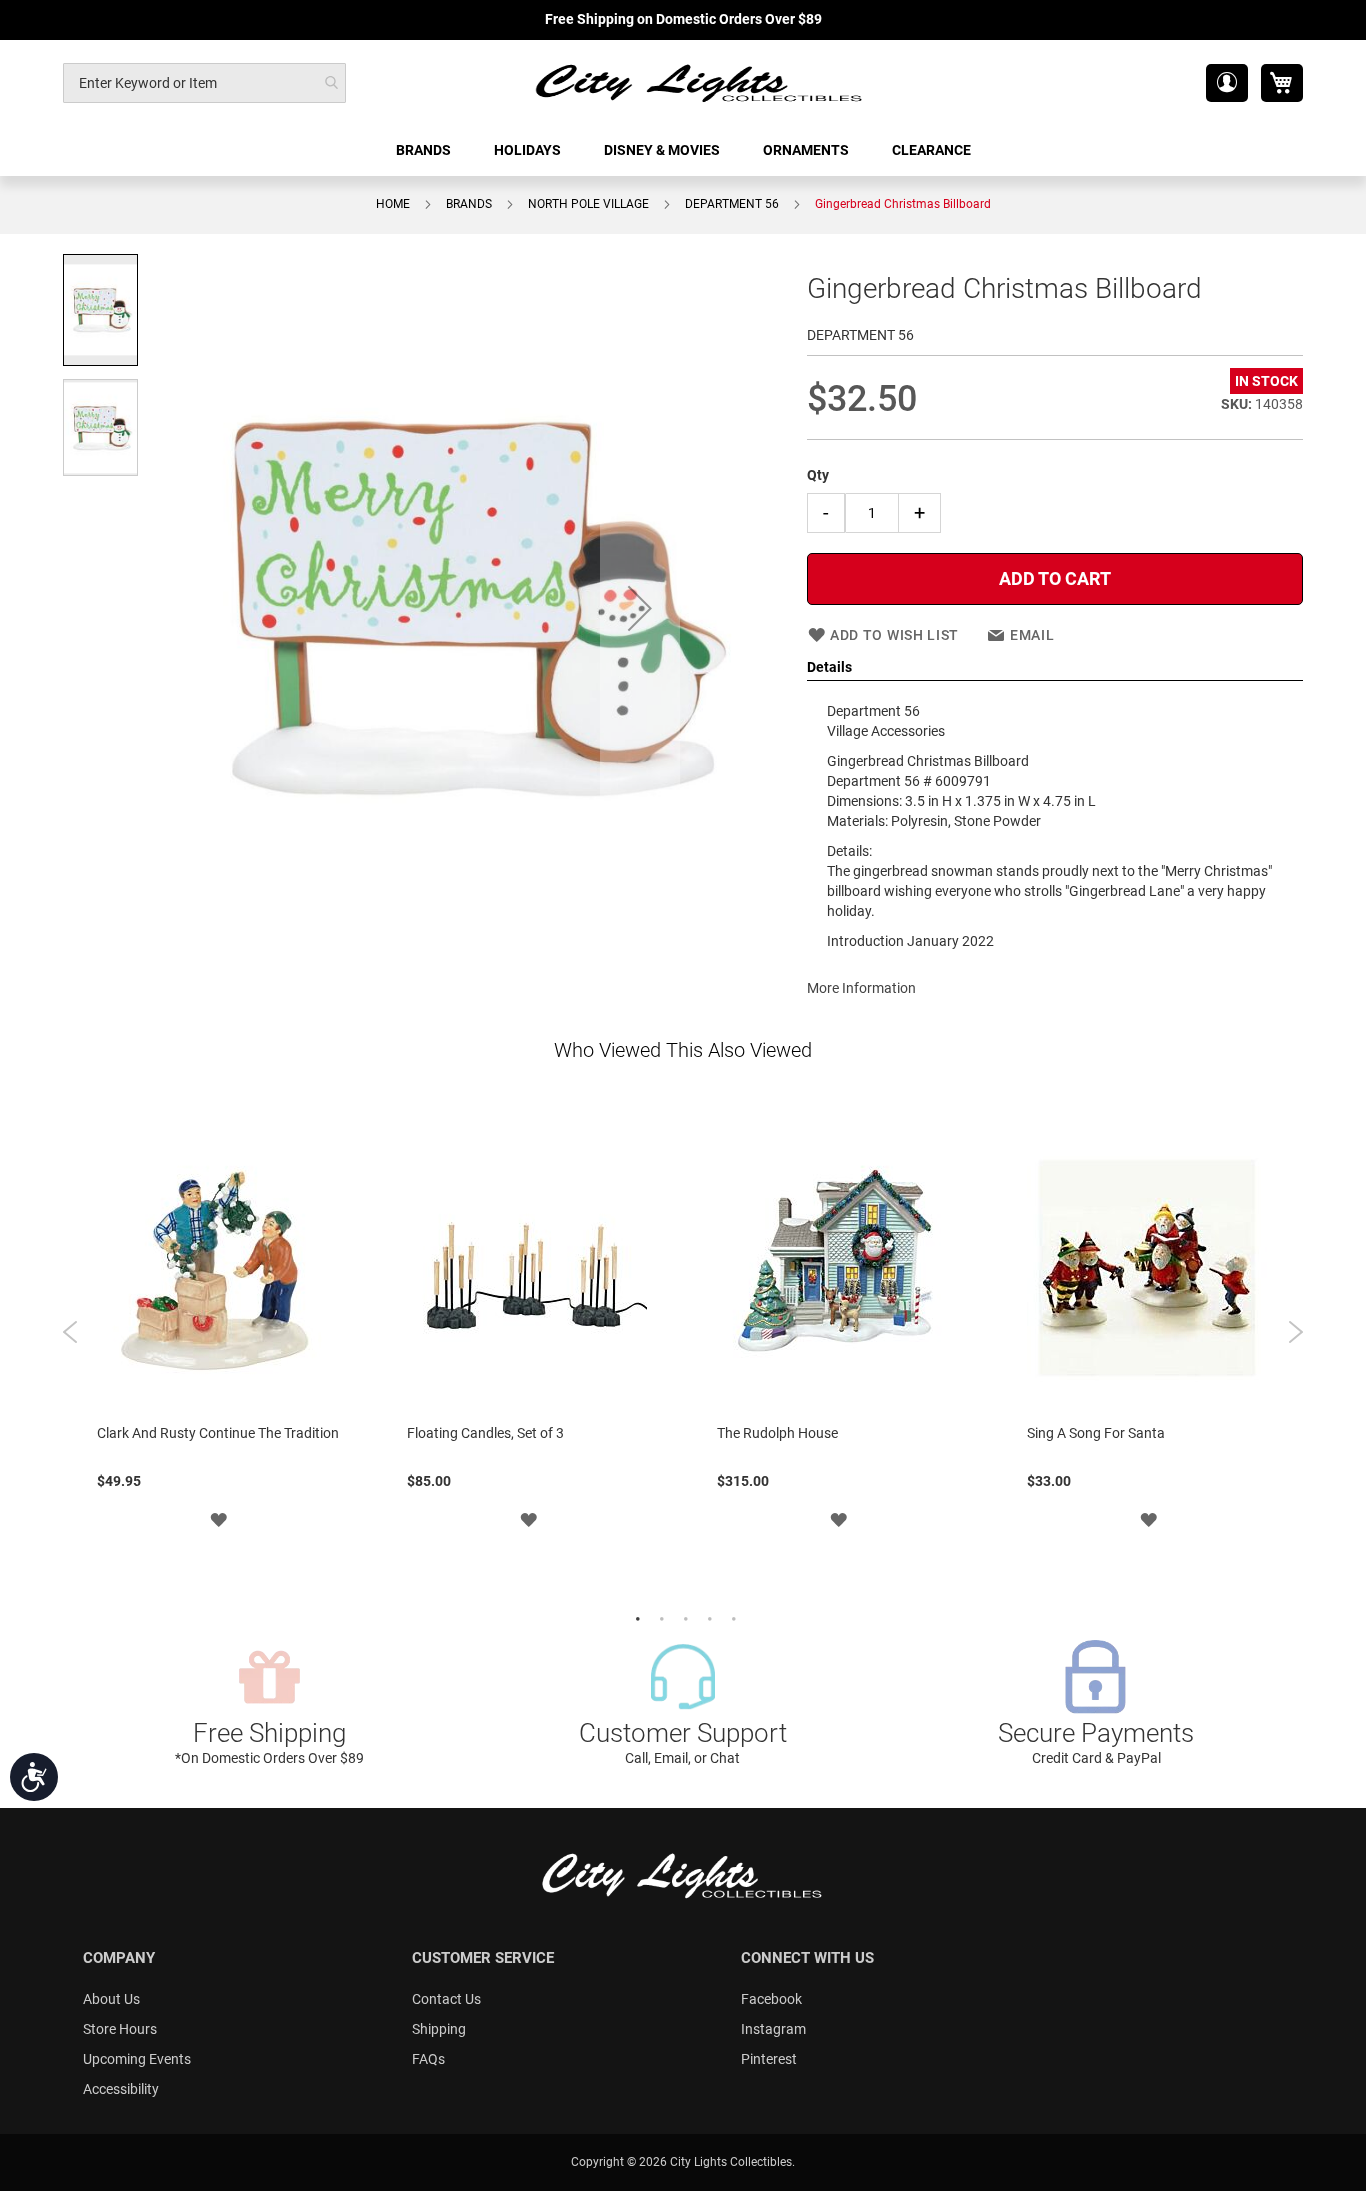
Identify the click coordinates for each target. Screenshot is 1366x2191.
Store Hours (120, 2029)
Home (393, 204)
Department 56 (732, 204)
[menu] (683, 150)
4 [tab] (707, 1617)
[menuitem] (425, 150)
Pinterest (769, 2059)
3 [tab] (683, 1617)
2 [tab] (659, 1617)
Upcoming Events (137, 2059)
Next (1295, 1332)
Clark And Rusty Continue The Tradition (218, 1433)
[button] (1227, 83)
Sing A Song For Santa (1096, 1433)
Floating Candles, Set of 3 (485, 1433)
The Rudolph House (777, 1433)
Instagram (773, 2029)
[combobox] (204, 83)
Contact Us (446, 1999)
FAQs (428, 2059)
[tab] (1055, 668)
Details (829, 667)
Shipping (439, 2029)
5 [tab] (731, 1617)
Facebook (771, 1999)
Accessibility (121, 2089)
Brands (469, 204)
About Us (111, 1999)
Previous (70, 1332)
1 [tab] (635, 1617)
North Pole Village (588, 204)
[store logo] (700, 82)
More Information (861, 988)
